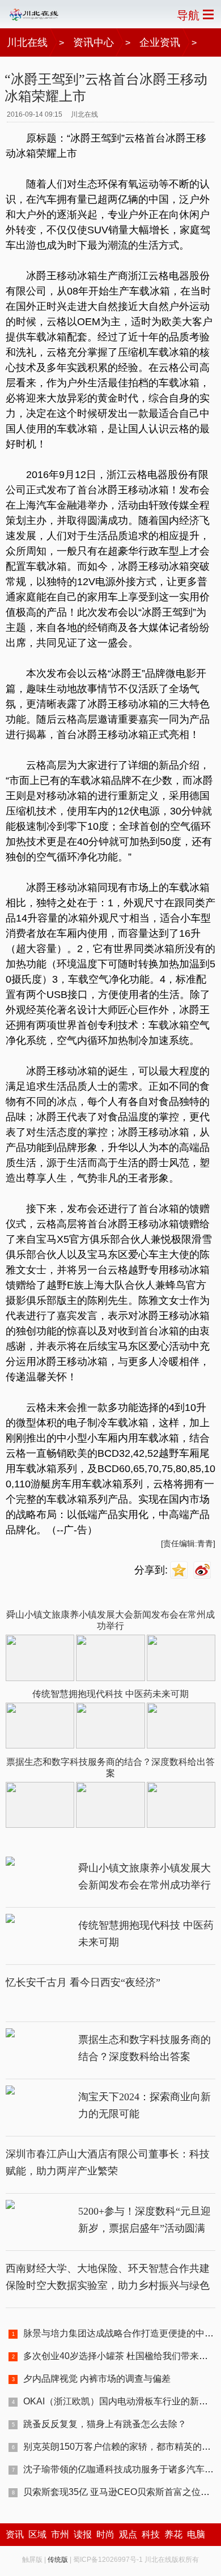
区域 (37, 2534)
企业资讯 (160, 42)
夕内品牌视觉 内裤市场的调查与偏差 (97, 2379)
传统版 (58, 2560)
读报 (83, 2534)
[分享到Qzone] (180, 1570)
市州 (60, 2534)
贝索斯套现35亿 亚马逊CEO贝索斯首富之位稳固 (121, 2492)
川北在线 (27, 42)
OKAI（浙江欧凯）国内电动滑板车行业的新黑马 (120, 2401)
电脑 (196, 2534)
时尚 (105, 2534)
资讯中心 (93, 42)
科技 (151, 2534)
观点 (128, 2534)
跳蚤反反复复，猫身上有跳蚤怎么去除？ (105, 2424)
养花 (173, 2534)
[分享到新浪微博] (204, 1570)
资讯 (15, 2534)
